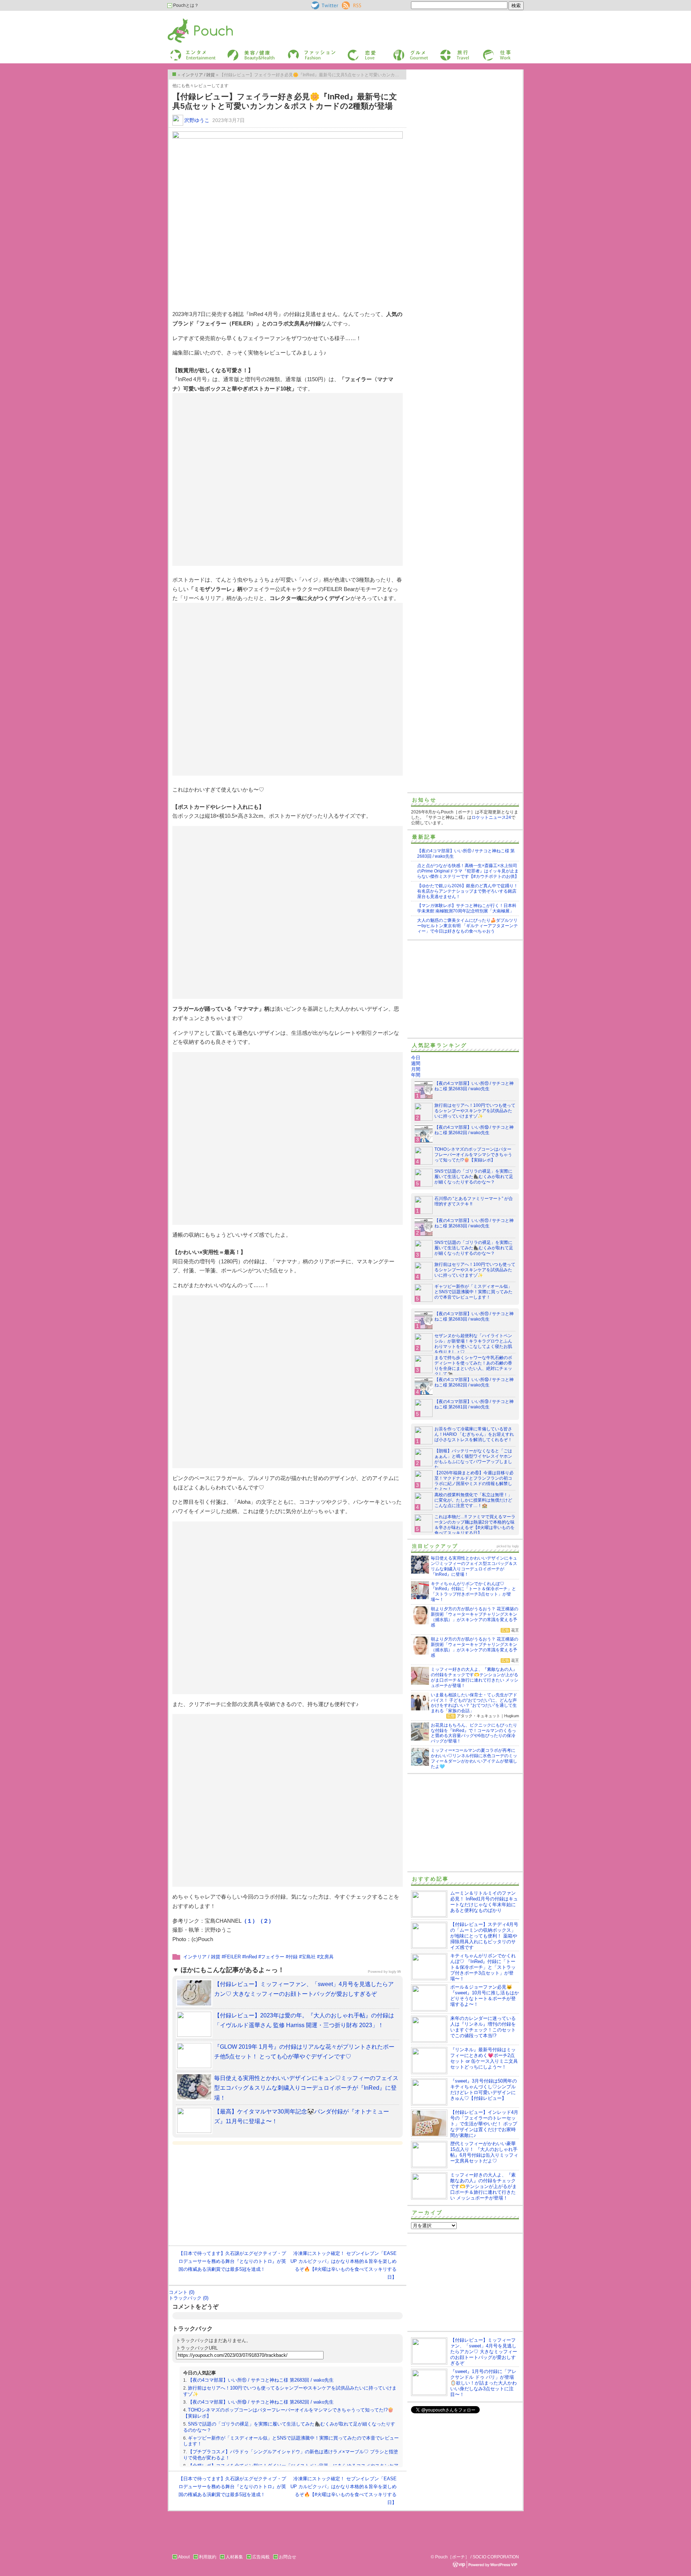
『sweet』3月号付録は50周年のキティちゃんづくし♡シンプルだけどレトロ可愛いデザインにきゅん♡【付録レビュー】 (484, 2090)
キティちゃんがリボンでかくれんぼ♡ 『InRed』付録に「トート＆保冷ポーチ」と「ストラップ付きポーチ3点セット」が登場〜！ (483, 1967)
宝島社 (309, 1957)
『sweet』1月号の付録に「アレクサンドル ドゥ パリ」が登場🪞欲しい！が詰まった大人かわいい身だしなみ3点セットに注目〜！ (484, 2383)
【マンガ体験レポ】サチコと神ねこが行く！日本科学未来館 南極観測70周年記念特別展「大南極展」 (467, 908)
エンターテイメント (190, 52)
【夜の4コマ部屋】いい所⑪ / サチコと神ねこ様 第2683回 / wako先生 (261, 2380)
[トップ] (174, 74)
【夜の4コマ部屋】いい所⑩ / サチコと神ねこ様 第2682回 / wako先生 (261, 2402)
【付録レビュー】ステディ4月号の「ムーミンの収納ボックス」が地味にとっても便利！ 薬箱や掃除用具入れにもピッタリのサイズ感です (484, 1936)
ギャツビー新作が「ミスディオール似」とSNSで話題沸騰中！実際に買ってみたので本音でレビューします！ (473, 1292)
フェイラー (273, 1957)
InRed (251, 1957)
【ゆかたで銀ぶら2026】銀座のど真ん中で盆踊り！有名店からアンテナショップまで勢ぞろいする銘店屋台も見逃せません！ (468, 891)
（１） (250, 1921)
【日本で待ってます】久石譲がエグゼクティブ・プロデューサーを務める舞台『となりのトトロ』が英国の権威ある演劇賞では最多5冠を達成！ (232, 2261)
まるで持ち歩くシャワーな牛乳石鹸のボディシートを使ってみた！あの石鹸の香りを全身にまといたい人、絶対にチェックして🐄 (473, 1366)
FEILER (232, 1957)
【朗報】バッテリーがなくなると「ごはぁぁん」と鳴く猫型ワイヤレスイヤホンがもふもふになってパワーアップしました (473, 1459)
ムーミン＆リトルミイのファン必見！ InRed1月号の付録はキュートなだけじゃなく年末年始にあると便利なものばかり (484, 1902)
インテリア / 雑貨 (202, 1957)
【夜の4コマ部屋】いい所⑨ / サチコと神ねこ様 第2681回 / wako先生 (474, 1404)
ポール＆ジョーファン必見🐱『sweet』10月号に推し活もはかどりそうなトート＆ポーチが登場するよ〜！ (485, 1996)
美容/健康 (236, 52)
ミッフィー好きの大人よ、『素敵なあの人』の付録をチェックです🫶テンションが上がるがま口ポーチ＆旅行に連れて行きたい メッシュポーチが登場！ (484, 2186)
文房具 (327, 1957)
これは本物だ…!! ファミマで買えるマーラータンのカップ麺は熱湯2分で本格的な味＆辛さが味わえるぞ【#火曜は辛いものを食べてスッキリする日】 (475, 1525)
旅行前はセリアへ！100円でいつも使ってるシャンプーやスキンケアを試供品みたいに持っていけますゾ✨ (475, 1111)
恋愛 (351, 52)
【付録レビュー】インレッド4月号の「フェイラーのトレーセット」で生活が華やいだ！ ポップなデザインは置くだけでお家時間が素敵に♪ (484, 2124)
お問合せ (288, 2557)
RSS (346, 4)
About (184, 2557)
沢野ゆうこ (197, 120)
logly (516, 1546)
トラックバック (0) (189, 2298)
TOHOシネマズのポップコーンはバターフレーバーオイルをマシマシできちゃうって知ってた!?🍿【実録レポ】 (473, 1155)
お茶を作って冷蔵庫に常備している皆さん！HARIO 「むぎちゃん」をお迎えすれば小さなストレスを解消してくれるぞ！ (474, 1434)
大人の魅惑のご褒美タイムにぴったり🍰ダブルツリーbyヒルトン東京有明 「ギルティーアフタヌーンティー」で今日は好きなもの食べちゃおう (468, 926)
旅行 (444, 52)
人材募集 (234, 2557)
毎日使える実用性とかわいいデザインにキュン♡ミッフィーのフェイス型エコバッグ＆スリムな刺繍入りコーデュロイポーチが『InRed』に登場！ (306, 2088)
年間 (416, 1075)
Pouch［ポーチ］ (186, 20)
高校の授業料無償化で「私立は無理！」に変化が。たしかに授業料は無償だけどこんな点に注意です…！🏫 (473, 1500)
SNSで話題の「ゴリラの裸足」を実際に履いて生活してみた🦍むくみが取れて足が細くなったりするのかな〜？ (474, 1177)
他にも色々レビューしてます (200, 86)
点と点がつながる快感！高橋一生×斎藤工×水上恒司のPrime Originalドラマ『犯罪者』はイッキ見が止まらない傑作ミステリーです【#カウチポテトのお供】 (468, 871)
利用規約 (208, 2557)
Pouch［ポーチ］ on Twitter (324, 5)
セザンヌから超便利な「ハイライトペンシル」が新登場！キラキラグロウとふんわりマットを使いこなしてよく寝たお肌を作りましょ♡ (473, 1344)
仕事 (487, 52)
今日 (416, 1058)
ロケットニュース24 (491, 817)
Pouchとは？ (185, 5)
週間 (416, 1063)
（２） (266, 1921)
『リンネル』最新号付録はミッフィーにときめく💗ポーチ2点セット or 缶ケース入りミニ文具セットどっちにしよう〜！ (484, 2058)
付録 (293, 1957)
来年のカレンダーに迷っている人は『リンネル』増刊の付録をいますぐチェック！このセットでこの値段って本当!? (483, 2027)
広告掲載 (261, 2557)
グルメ (399, 52)
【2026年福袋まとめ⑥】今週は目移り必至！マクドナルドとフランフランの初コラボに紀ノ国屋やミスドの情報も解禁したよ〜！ (474, 1481)
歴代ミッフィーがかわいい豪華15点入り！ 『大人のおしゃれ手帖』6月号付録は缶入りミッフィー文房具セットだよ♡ (484, 2152)
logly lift (395, 1972)
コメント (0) (182, 2292)
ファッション (300, 52)
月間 (416, 1069)
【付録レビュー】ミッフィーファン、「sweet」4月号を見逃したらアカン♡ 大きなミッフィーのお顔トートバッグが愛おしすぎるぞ (484, 2352)
